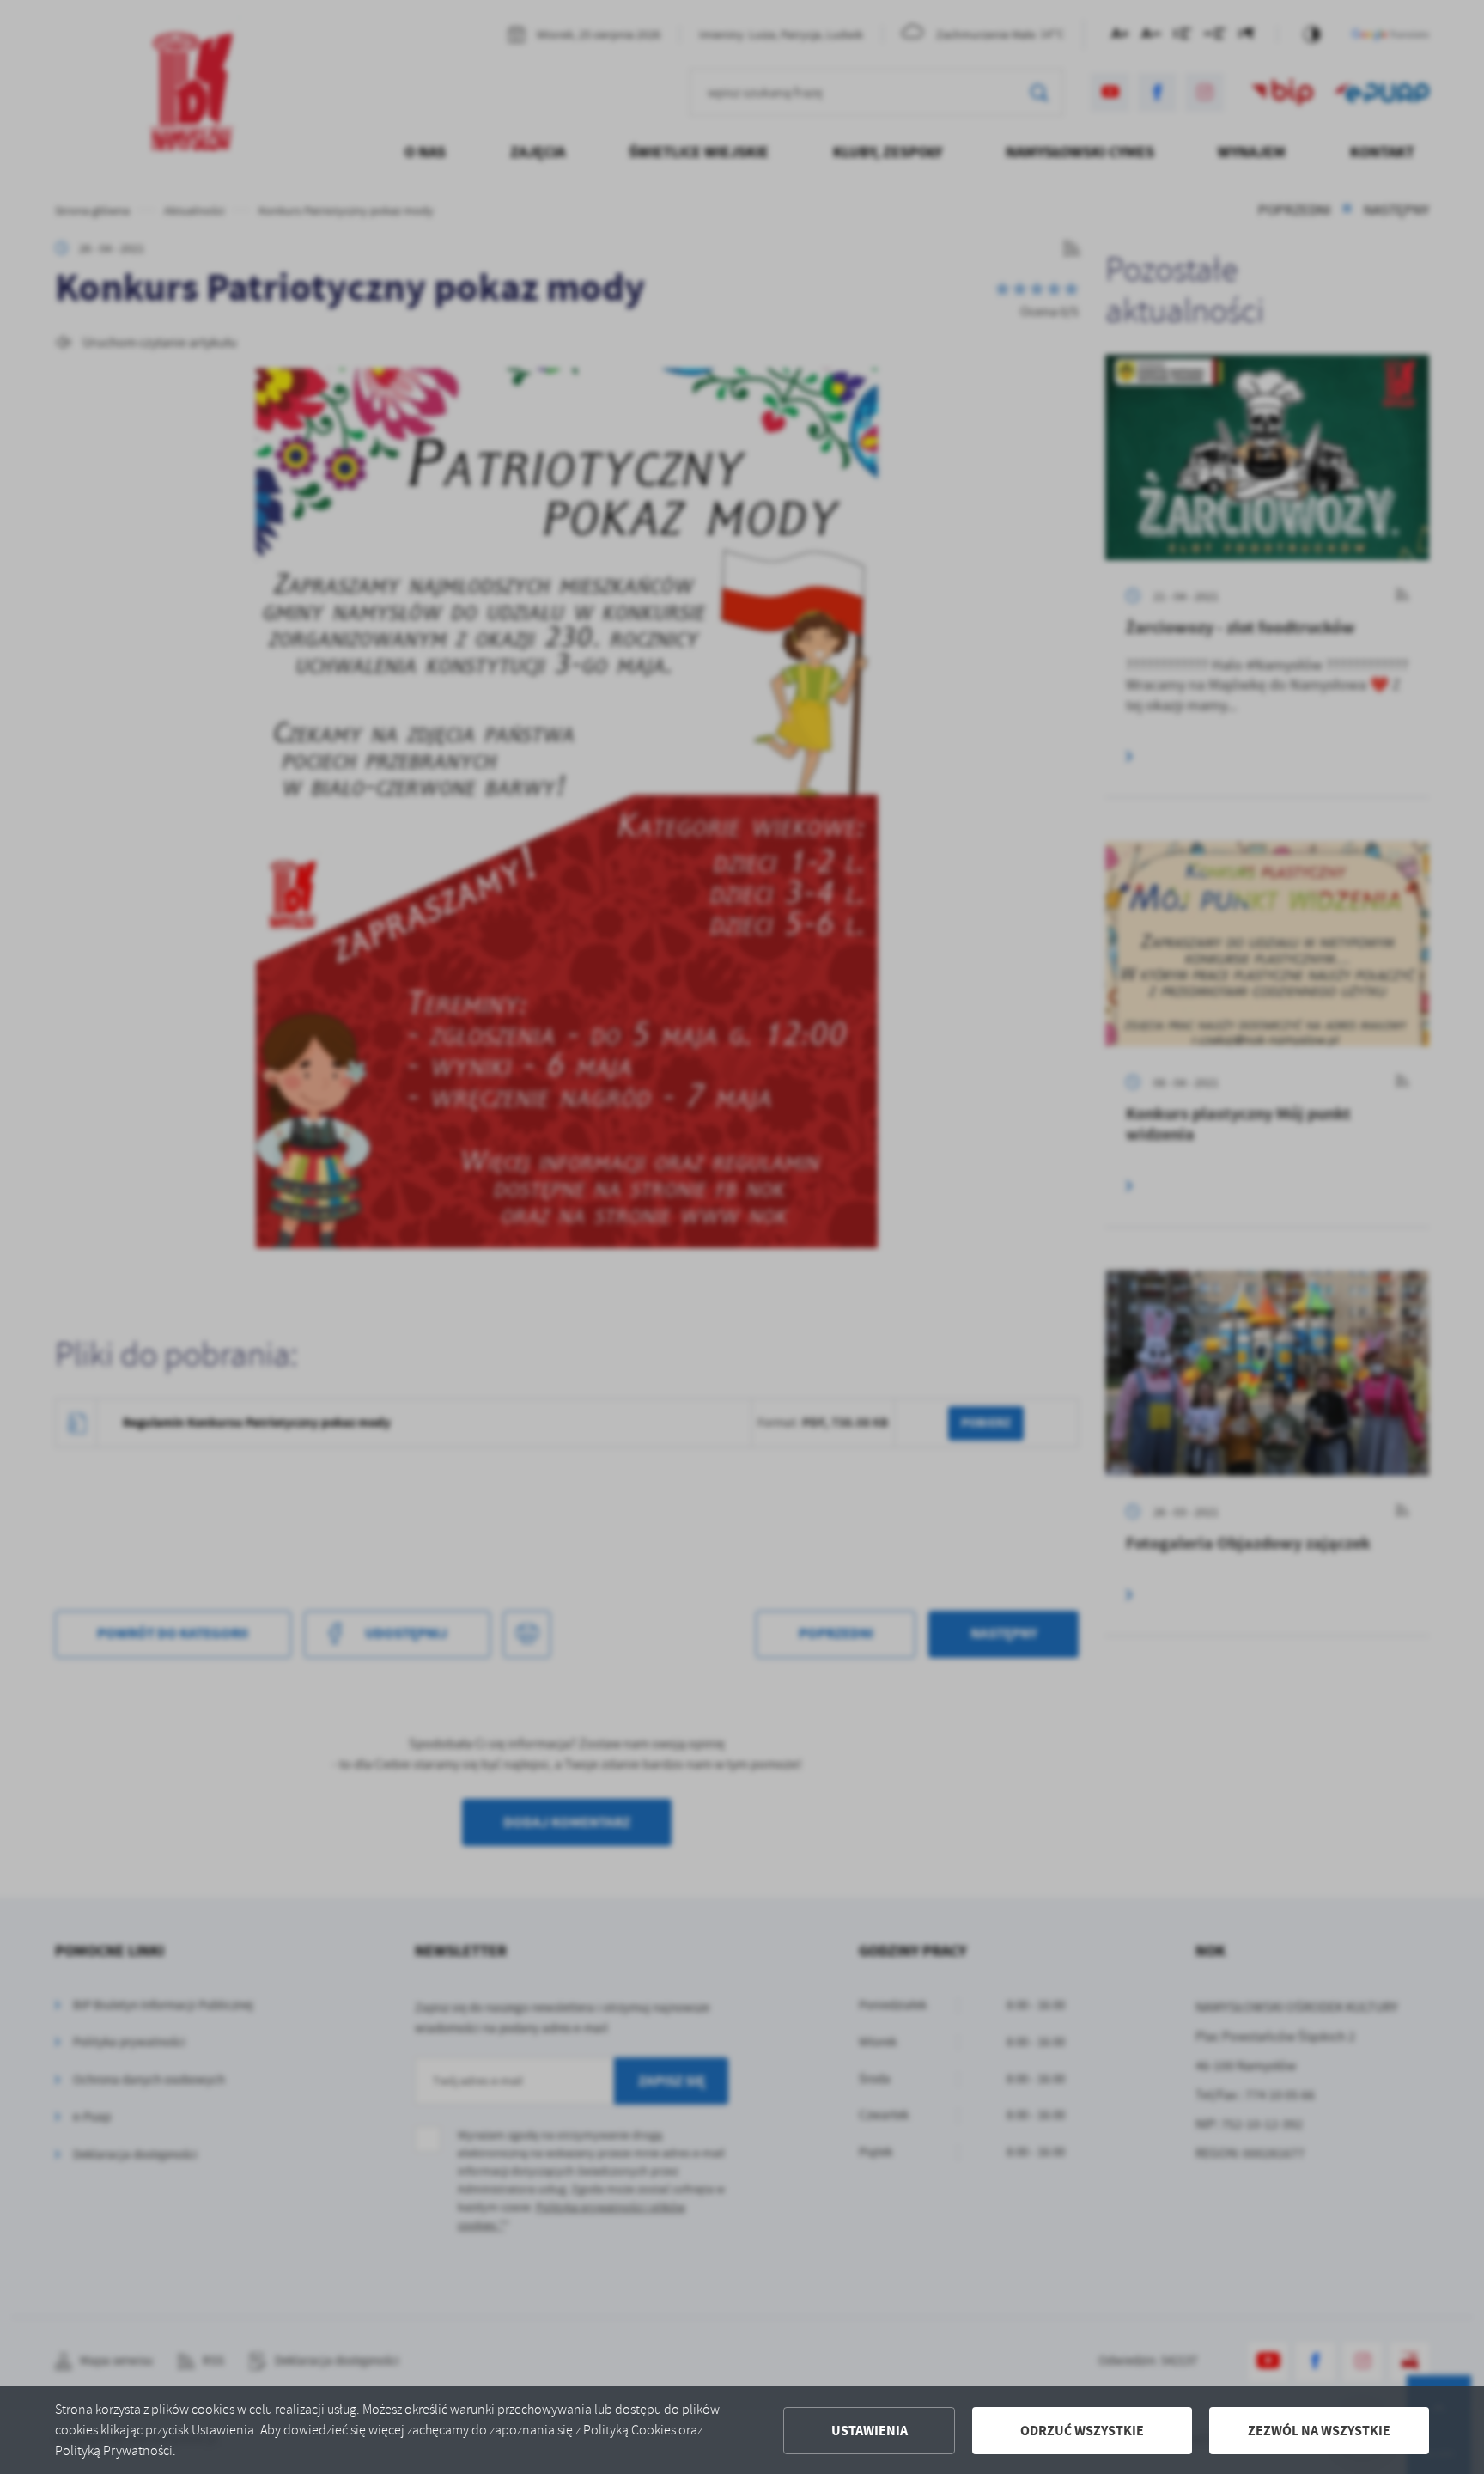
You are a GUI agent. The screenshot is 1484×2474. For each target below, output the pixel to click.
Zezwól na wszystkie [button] (1319, 2431)
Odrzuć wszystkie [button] (1082, 2431)
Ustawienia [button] (870, 2431)
